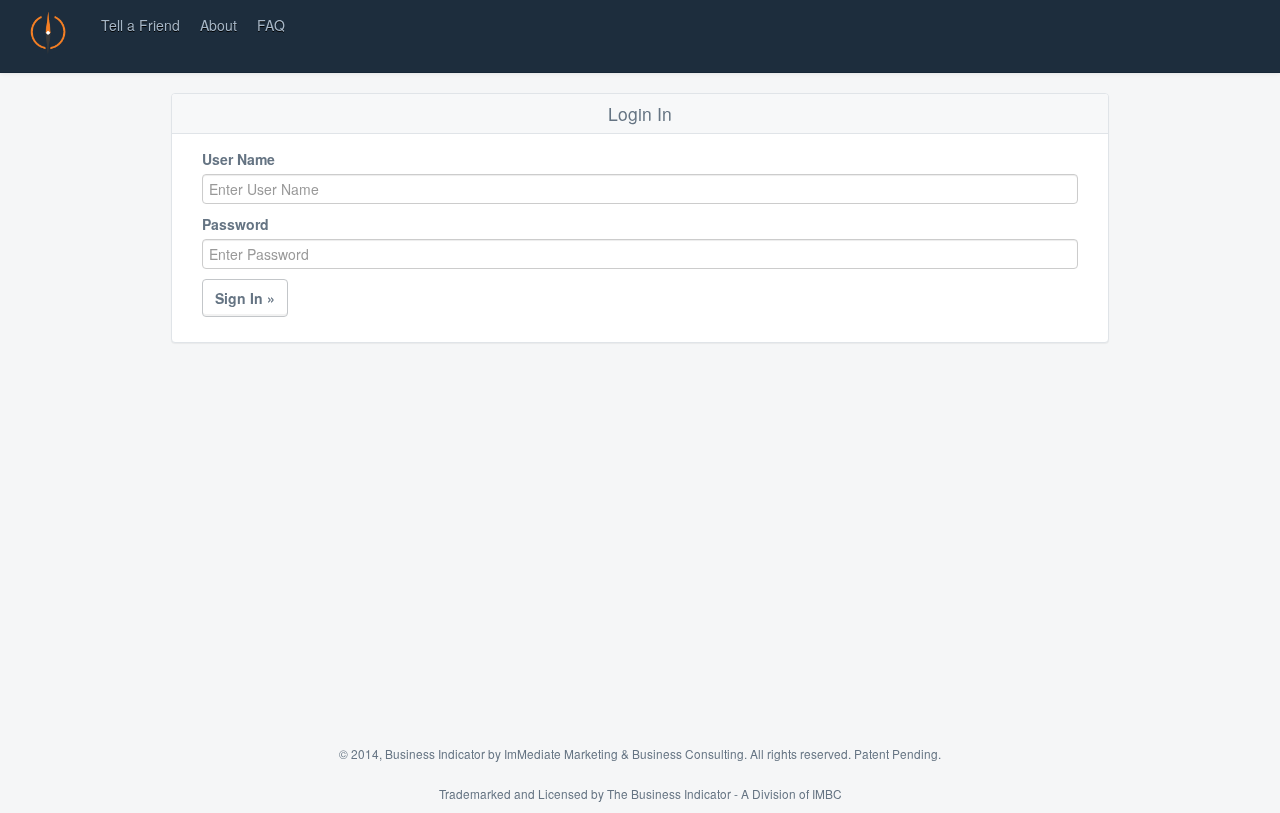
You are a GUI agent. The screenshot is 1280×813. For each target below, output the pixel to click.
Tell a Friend (140, 25)
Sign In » (245, 298)
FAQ (271, 25)
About (218, 25)
